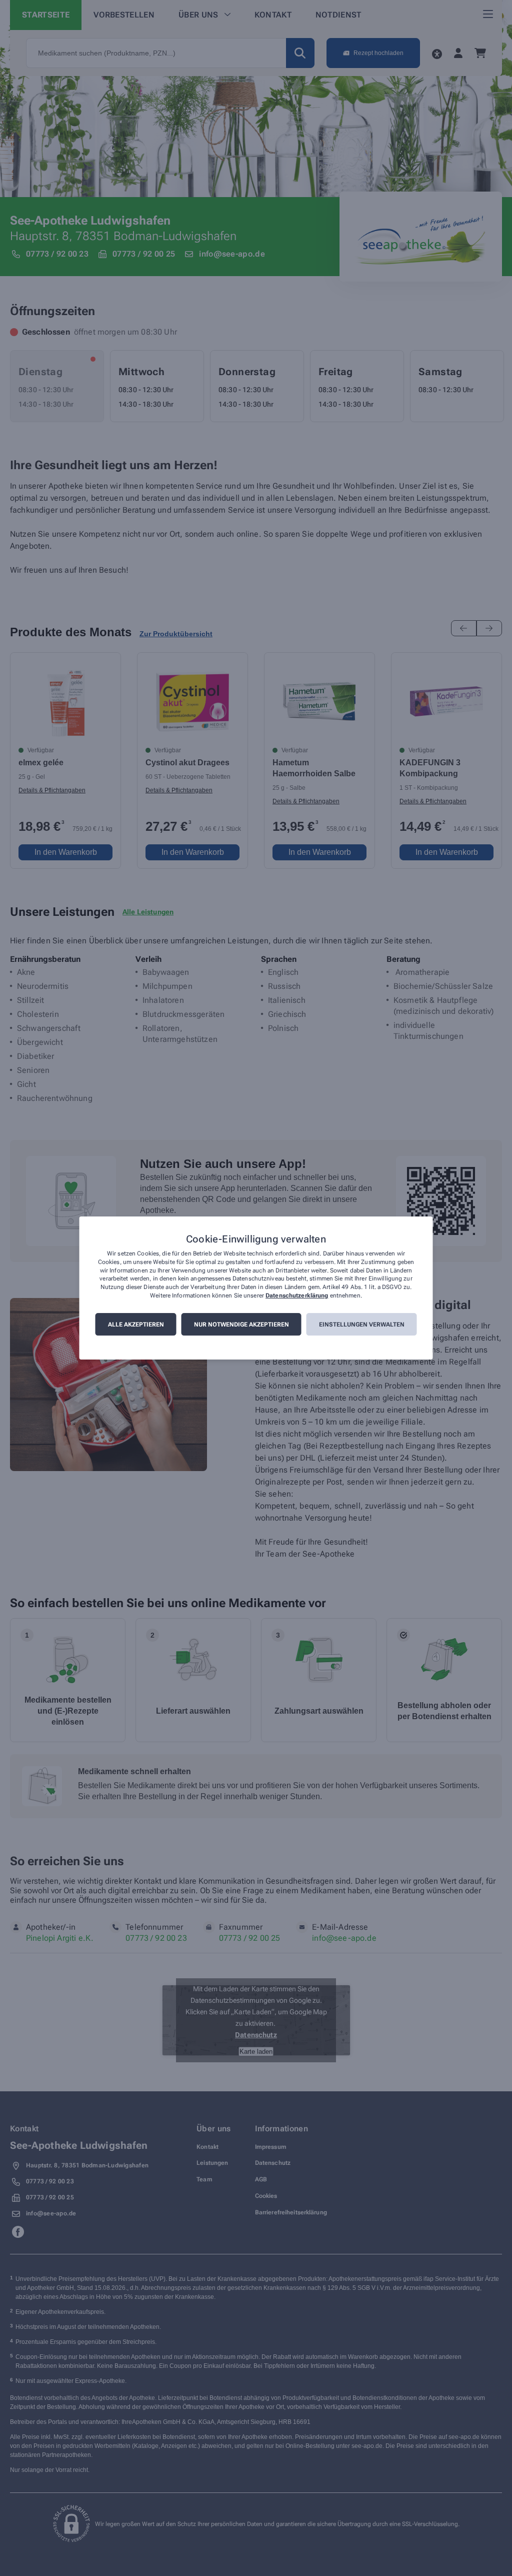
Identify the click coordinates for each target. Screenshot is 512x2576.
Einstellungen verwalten (362, 1325)
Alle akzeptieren (136, 1325)
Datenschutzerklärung (297, 1296)
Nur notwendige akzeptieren (241, 1325)
